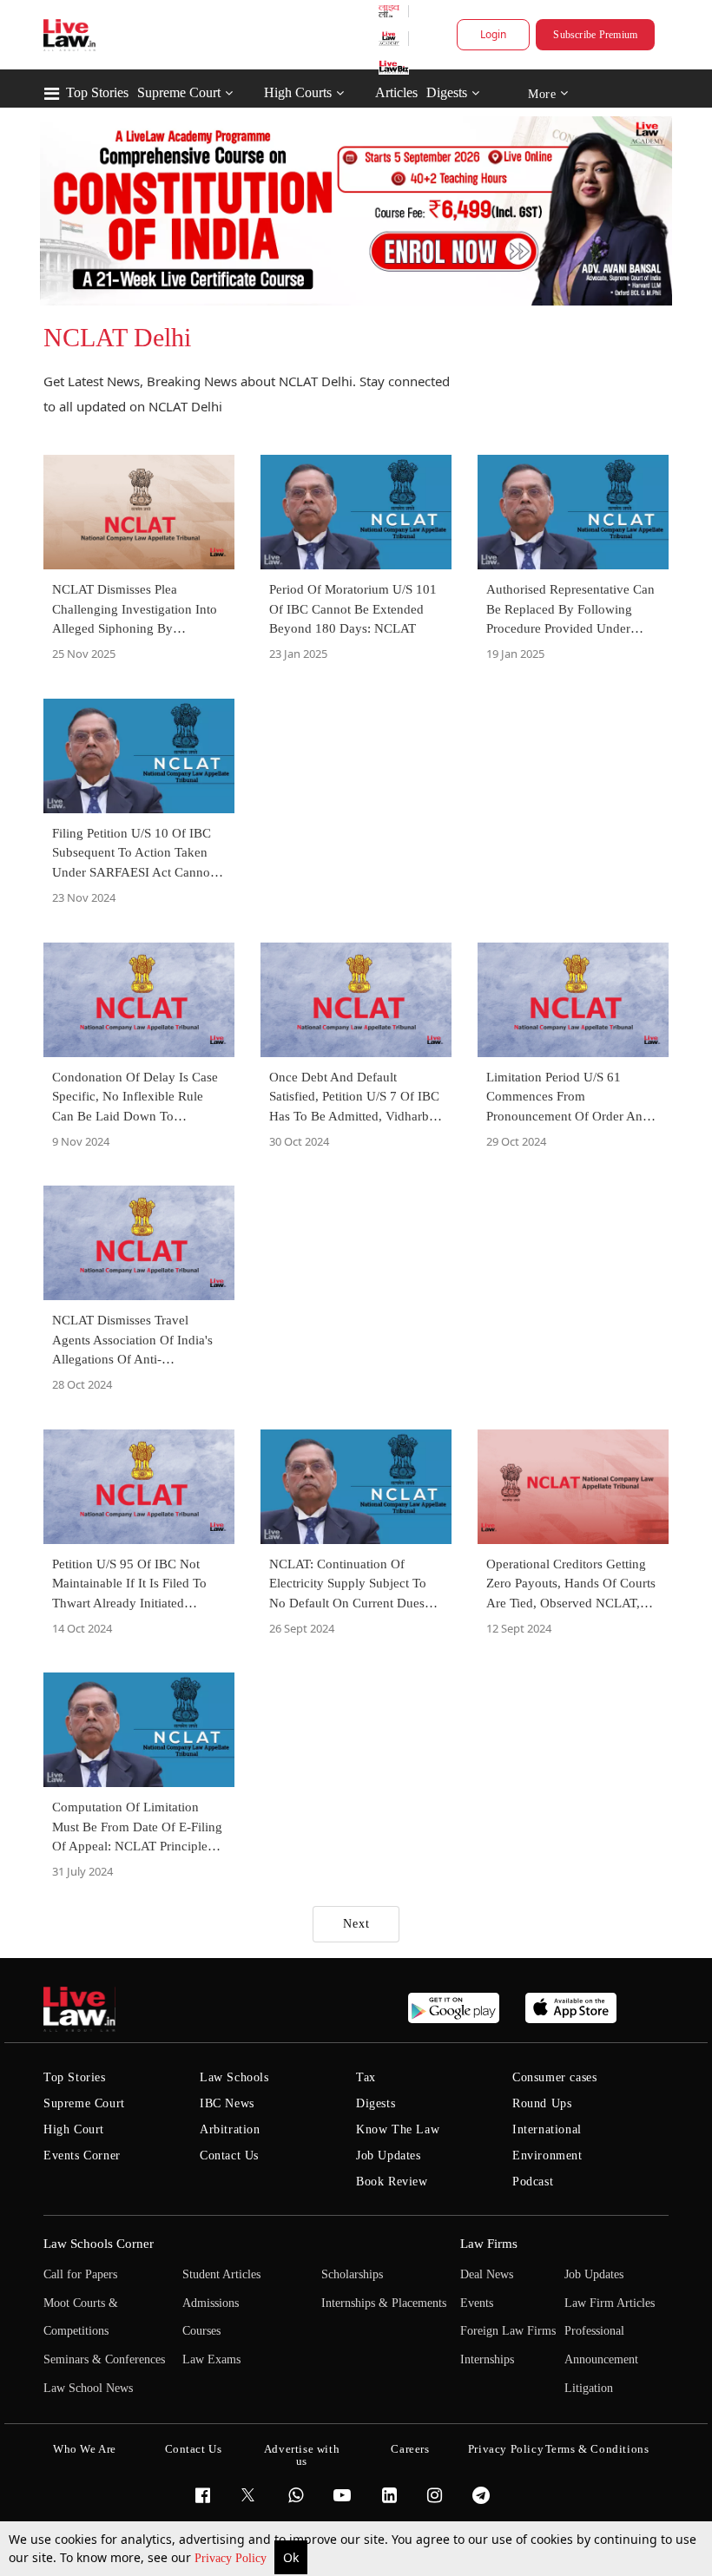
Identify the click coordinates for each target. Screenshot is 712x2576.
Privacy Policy (232, 2558)
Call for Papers (80, 2274)
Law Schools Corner (99, 2244)
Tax (366, 2077)
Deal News (487, 2274)
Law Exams (211, 2359)
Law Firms (489, 2244)
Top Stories (97, 92)
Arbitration (230, 2129)
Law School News (88, 2388)
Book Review (392, 2182)
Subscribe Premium (595, 35)
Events (477, 2303)
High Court (74, 2129)
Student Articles (221, 2274)
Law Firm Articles (610, 2303)
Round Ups (542, 2103)
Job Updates (389, 2155)
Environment (547, 2155)
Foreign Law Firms (508, 2331)
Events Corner (82, 2155)
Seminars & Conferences (104, 2359)
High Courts (298, 92)
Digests (447, 92)
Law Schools (234, 2077)
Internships (487, 2359)
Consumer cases (554, 2077)
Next (356, 1924)
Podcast (533, 2182)
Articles (396, 92)
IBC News (227, 2103)
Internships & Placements (384, 2303)
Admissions (211, 2303)
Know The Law (398, 2129)
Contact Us (229, 2155)
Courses (201, 2331)
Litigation (589, 2388)
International (547, 2129)
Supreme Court (179, 92)
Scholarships (352, 2274)
